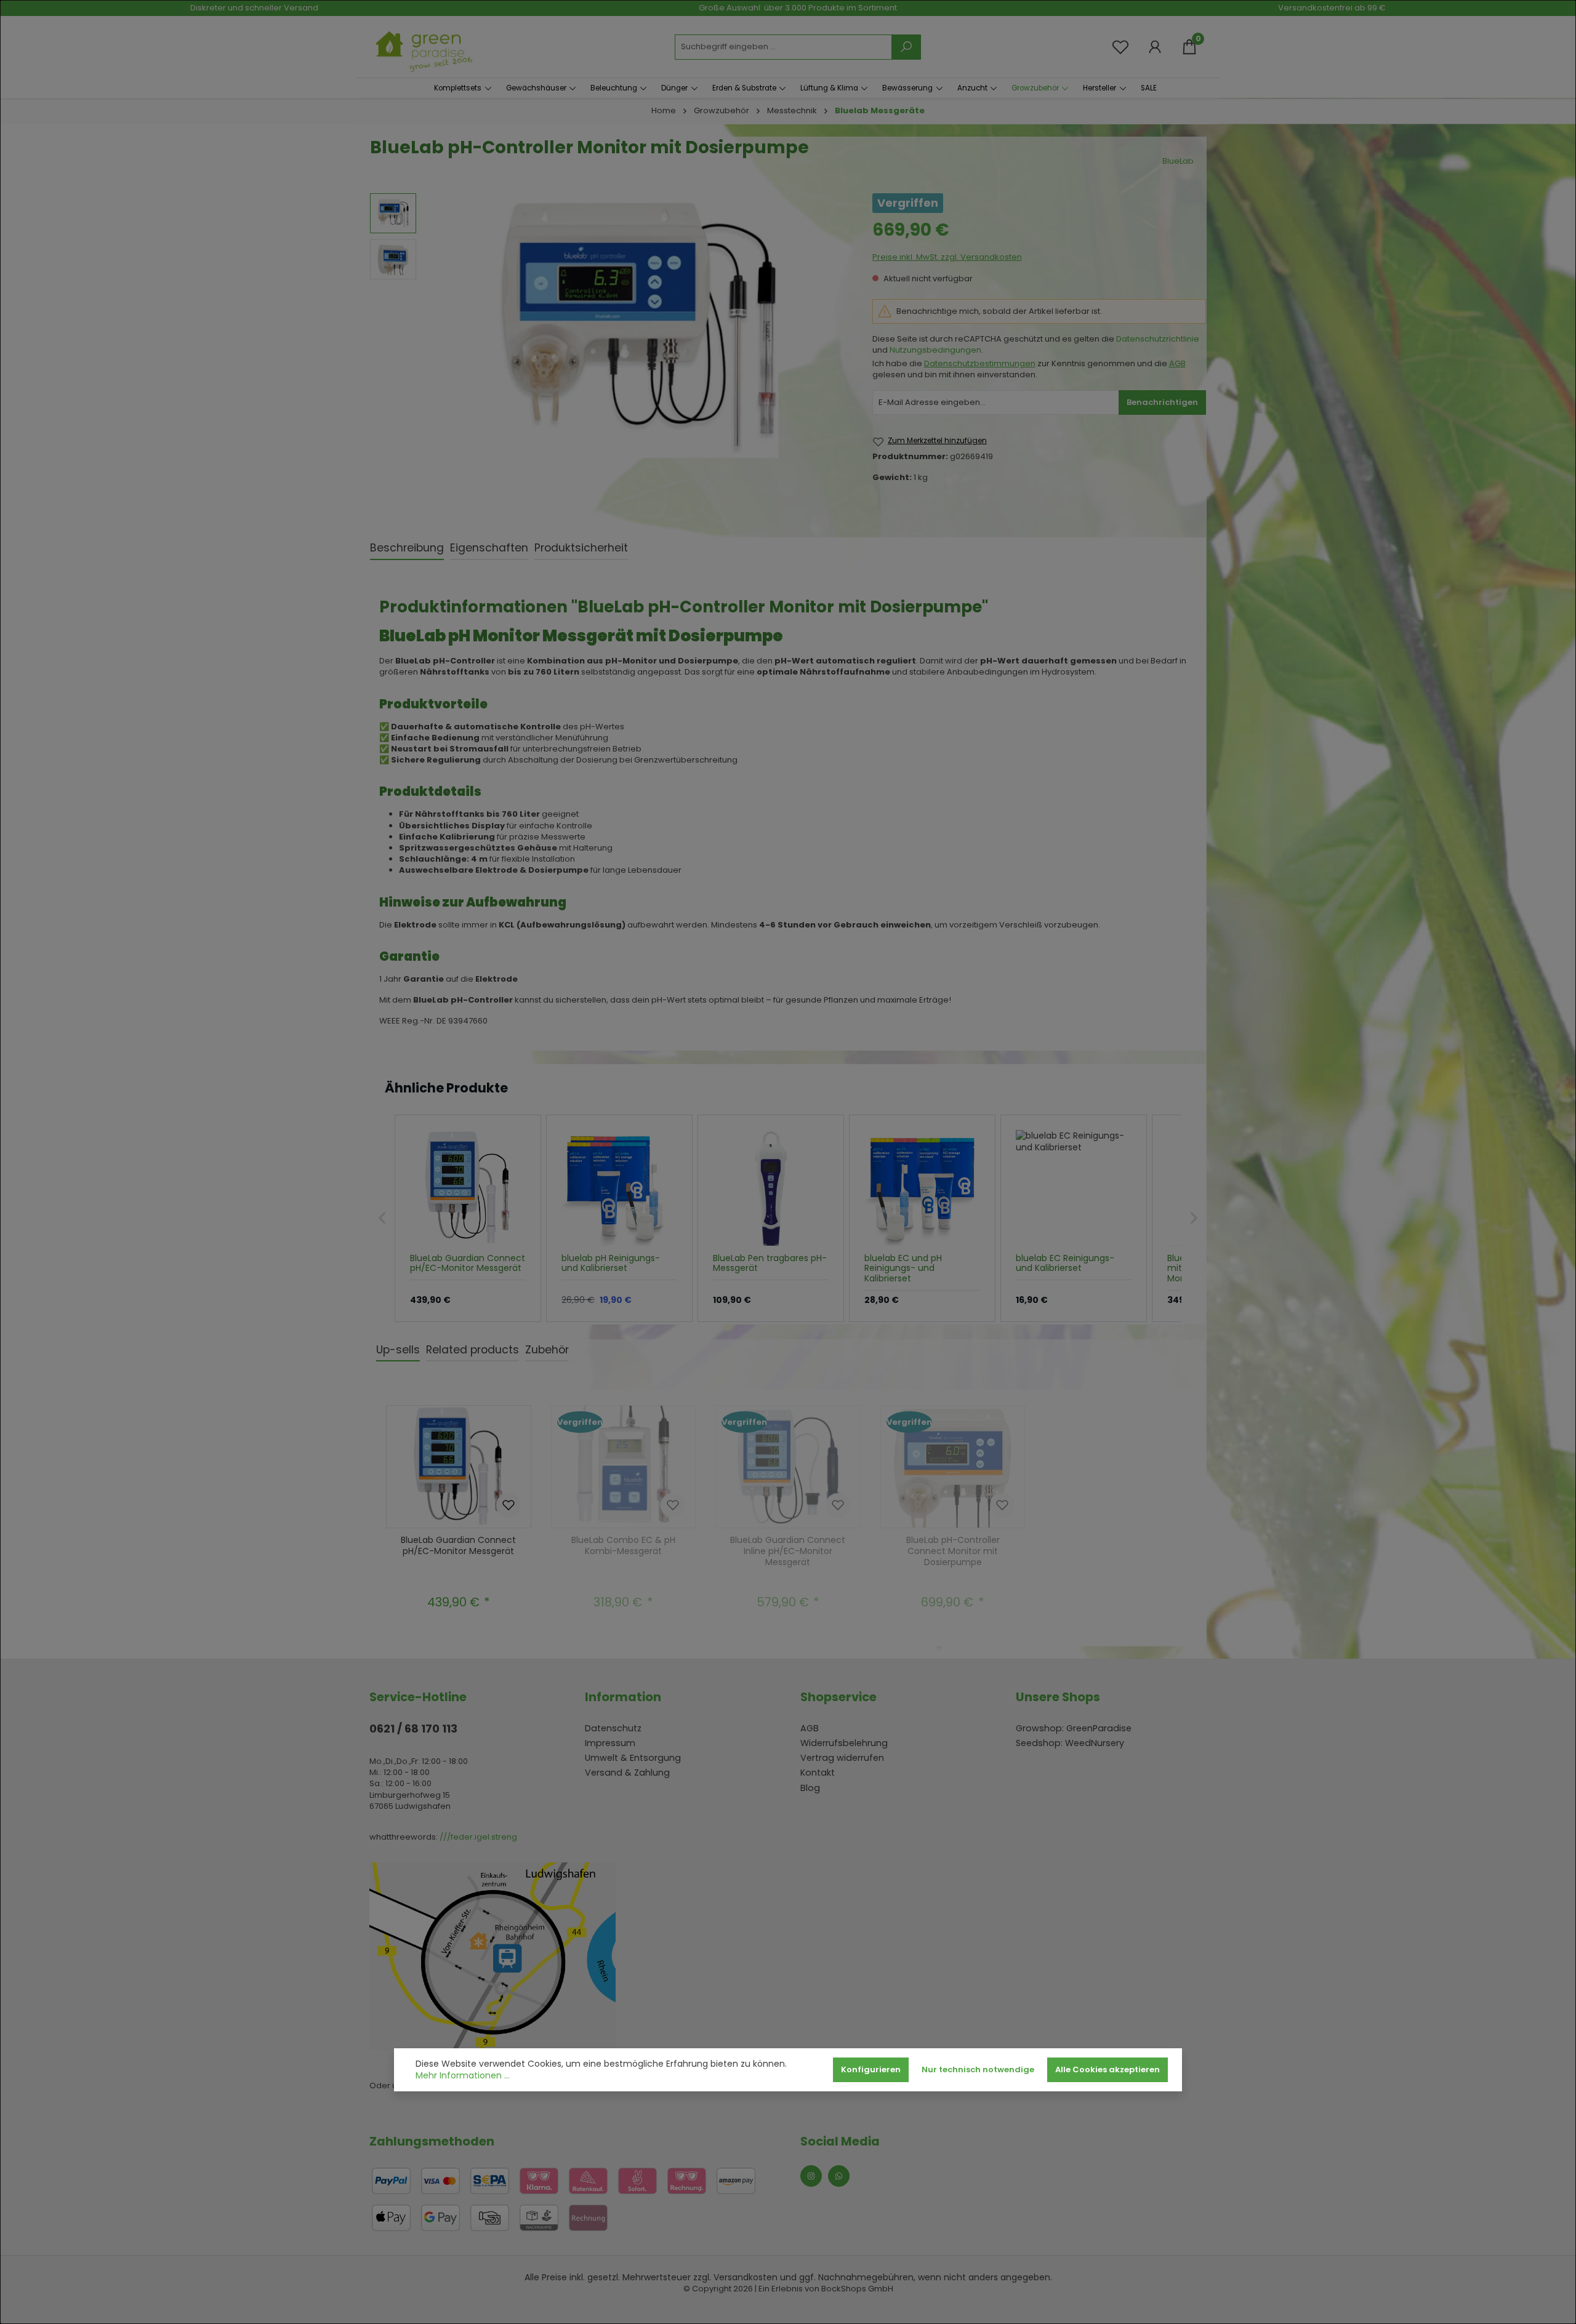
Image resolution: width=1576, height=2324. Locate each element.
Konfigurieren (871, 2070)
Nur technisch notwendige (978, 2070)
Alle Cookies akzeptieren (1108, 2070)
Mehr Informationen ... (463, 2076)
